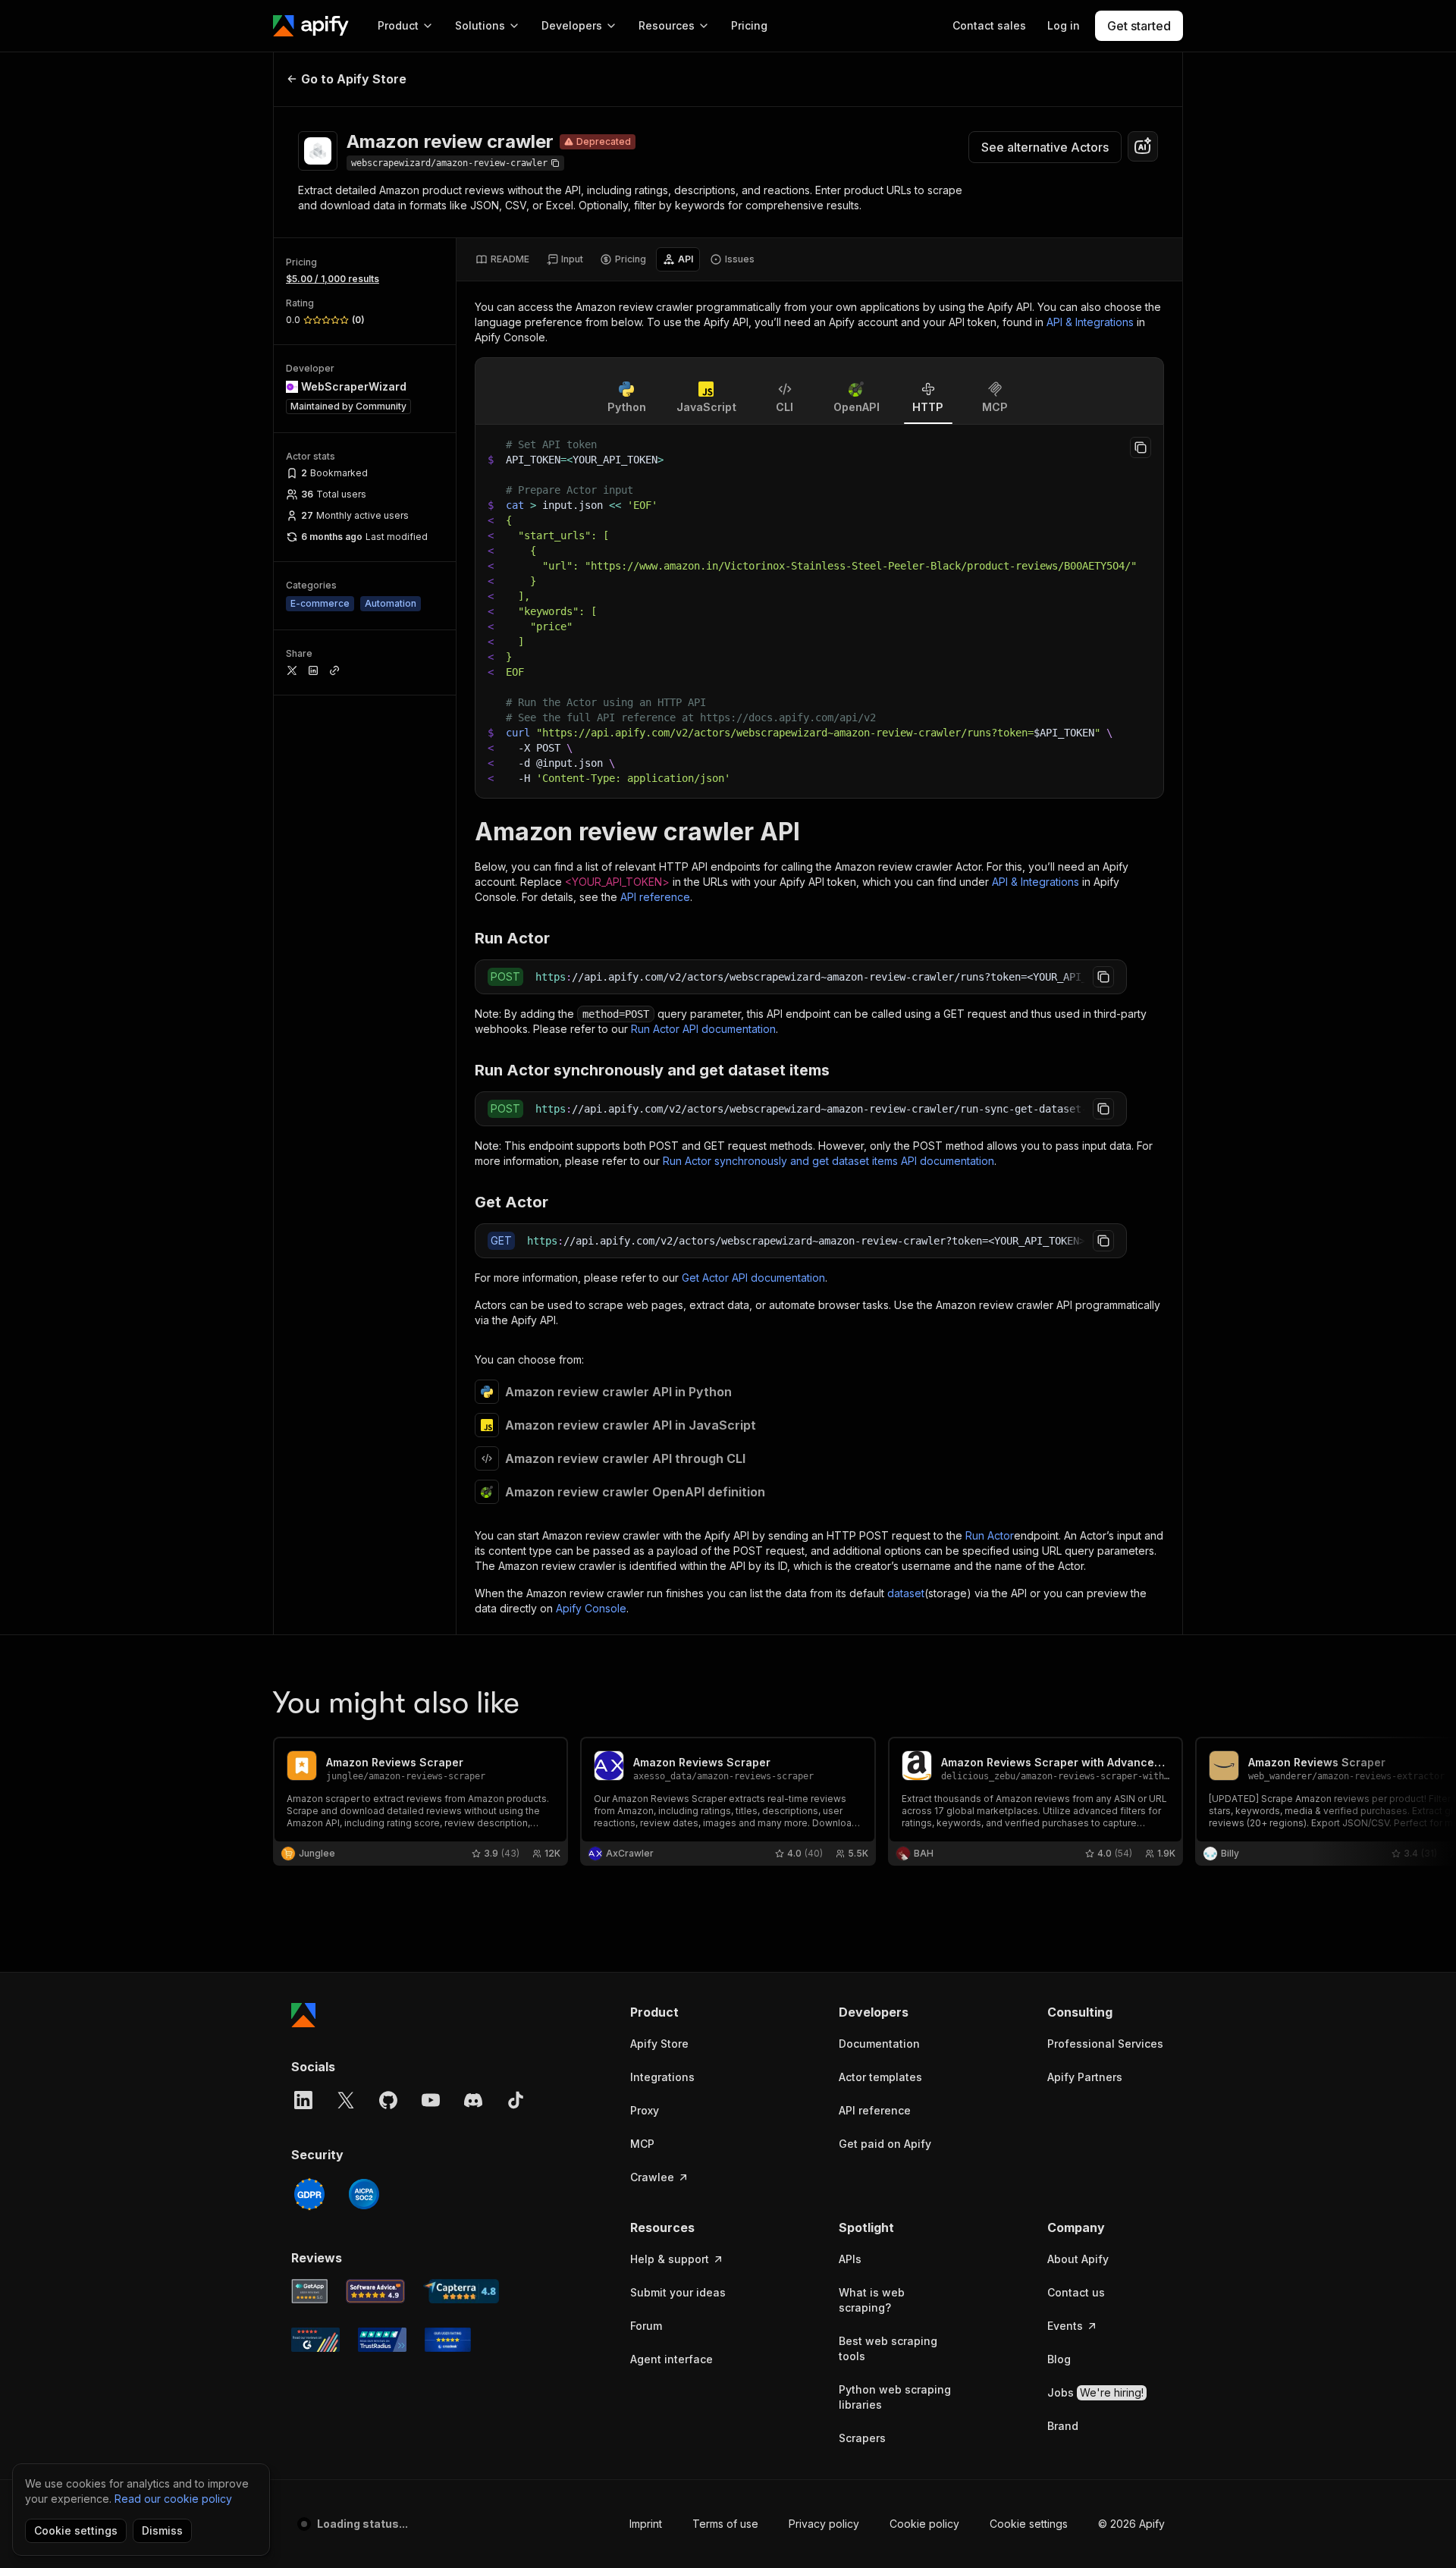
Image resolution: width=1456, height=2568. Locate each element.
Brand (1063, 2426)
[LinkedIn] (303, 2100)
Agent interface (672, 2359)
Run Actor (990, 1535)
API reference (655, 897)
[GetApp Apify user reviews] (309, 2291)
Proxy (645, 2110)
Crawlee (652, 2177)
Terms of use (725, 2524)
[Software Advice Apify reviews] (376, 2291)
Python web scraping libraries (895, 2397)
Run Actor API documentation (703, 1029)
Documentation (879, 2044)
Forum (646, 2326)
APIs (850, 2259)
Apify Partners (1085, 2077)
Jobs (1095, 2392)
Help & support (670, 2259)
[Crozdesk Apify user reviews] (448, 2340)
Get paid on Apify (885, 2144)
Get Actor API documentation (753, 1278)
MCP (642, 2144)
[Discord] (473, 2100)
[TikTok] (516, 2100)
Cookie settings (1029, 2524)
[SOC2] (364, 2194)
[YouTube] (431, 2100)
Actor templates (880, 2077)
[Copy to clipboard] (1141, 447)
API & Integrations (1090, 322)
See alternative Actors (1045, 147)
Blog (1059, 2359)
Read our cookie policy (173, 2499)
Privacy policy (824, 2524)
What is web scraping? (872, 2300)
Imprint (646, 2524)
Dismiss (162, 2530)
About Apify (1078, 2259)
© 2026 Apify (1131, 2524)
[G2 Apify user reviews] (315, 2340)
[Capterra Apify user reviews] (461, 2291)
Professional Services (1105, 2044)
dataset (906, 1593)
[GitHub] (388, 2100)
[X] (346, 2100)
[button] (689, 2012)
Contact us (1076, 2292)
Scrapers (862, 2438)
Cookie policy (924, 2524)
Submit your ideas (678, 2292)
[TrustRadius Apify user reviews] (382, 2340)
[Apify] (311, 26)
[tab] (502, 259)
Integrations (662, 2077)
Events (1065, 2326)
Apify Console (591, 1608)
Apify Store (659, 2044)
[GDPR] (309, 2194)
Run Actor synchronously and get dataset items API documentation (828, 1161)
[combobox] (1143, 146)
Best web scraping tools (888, 2348)
